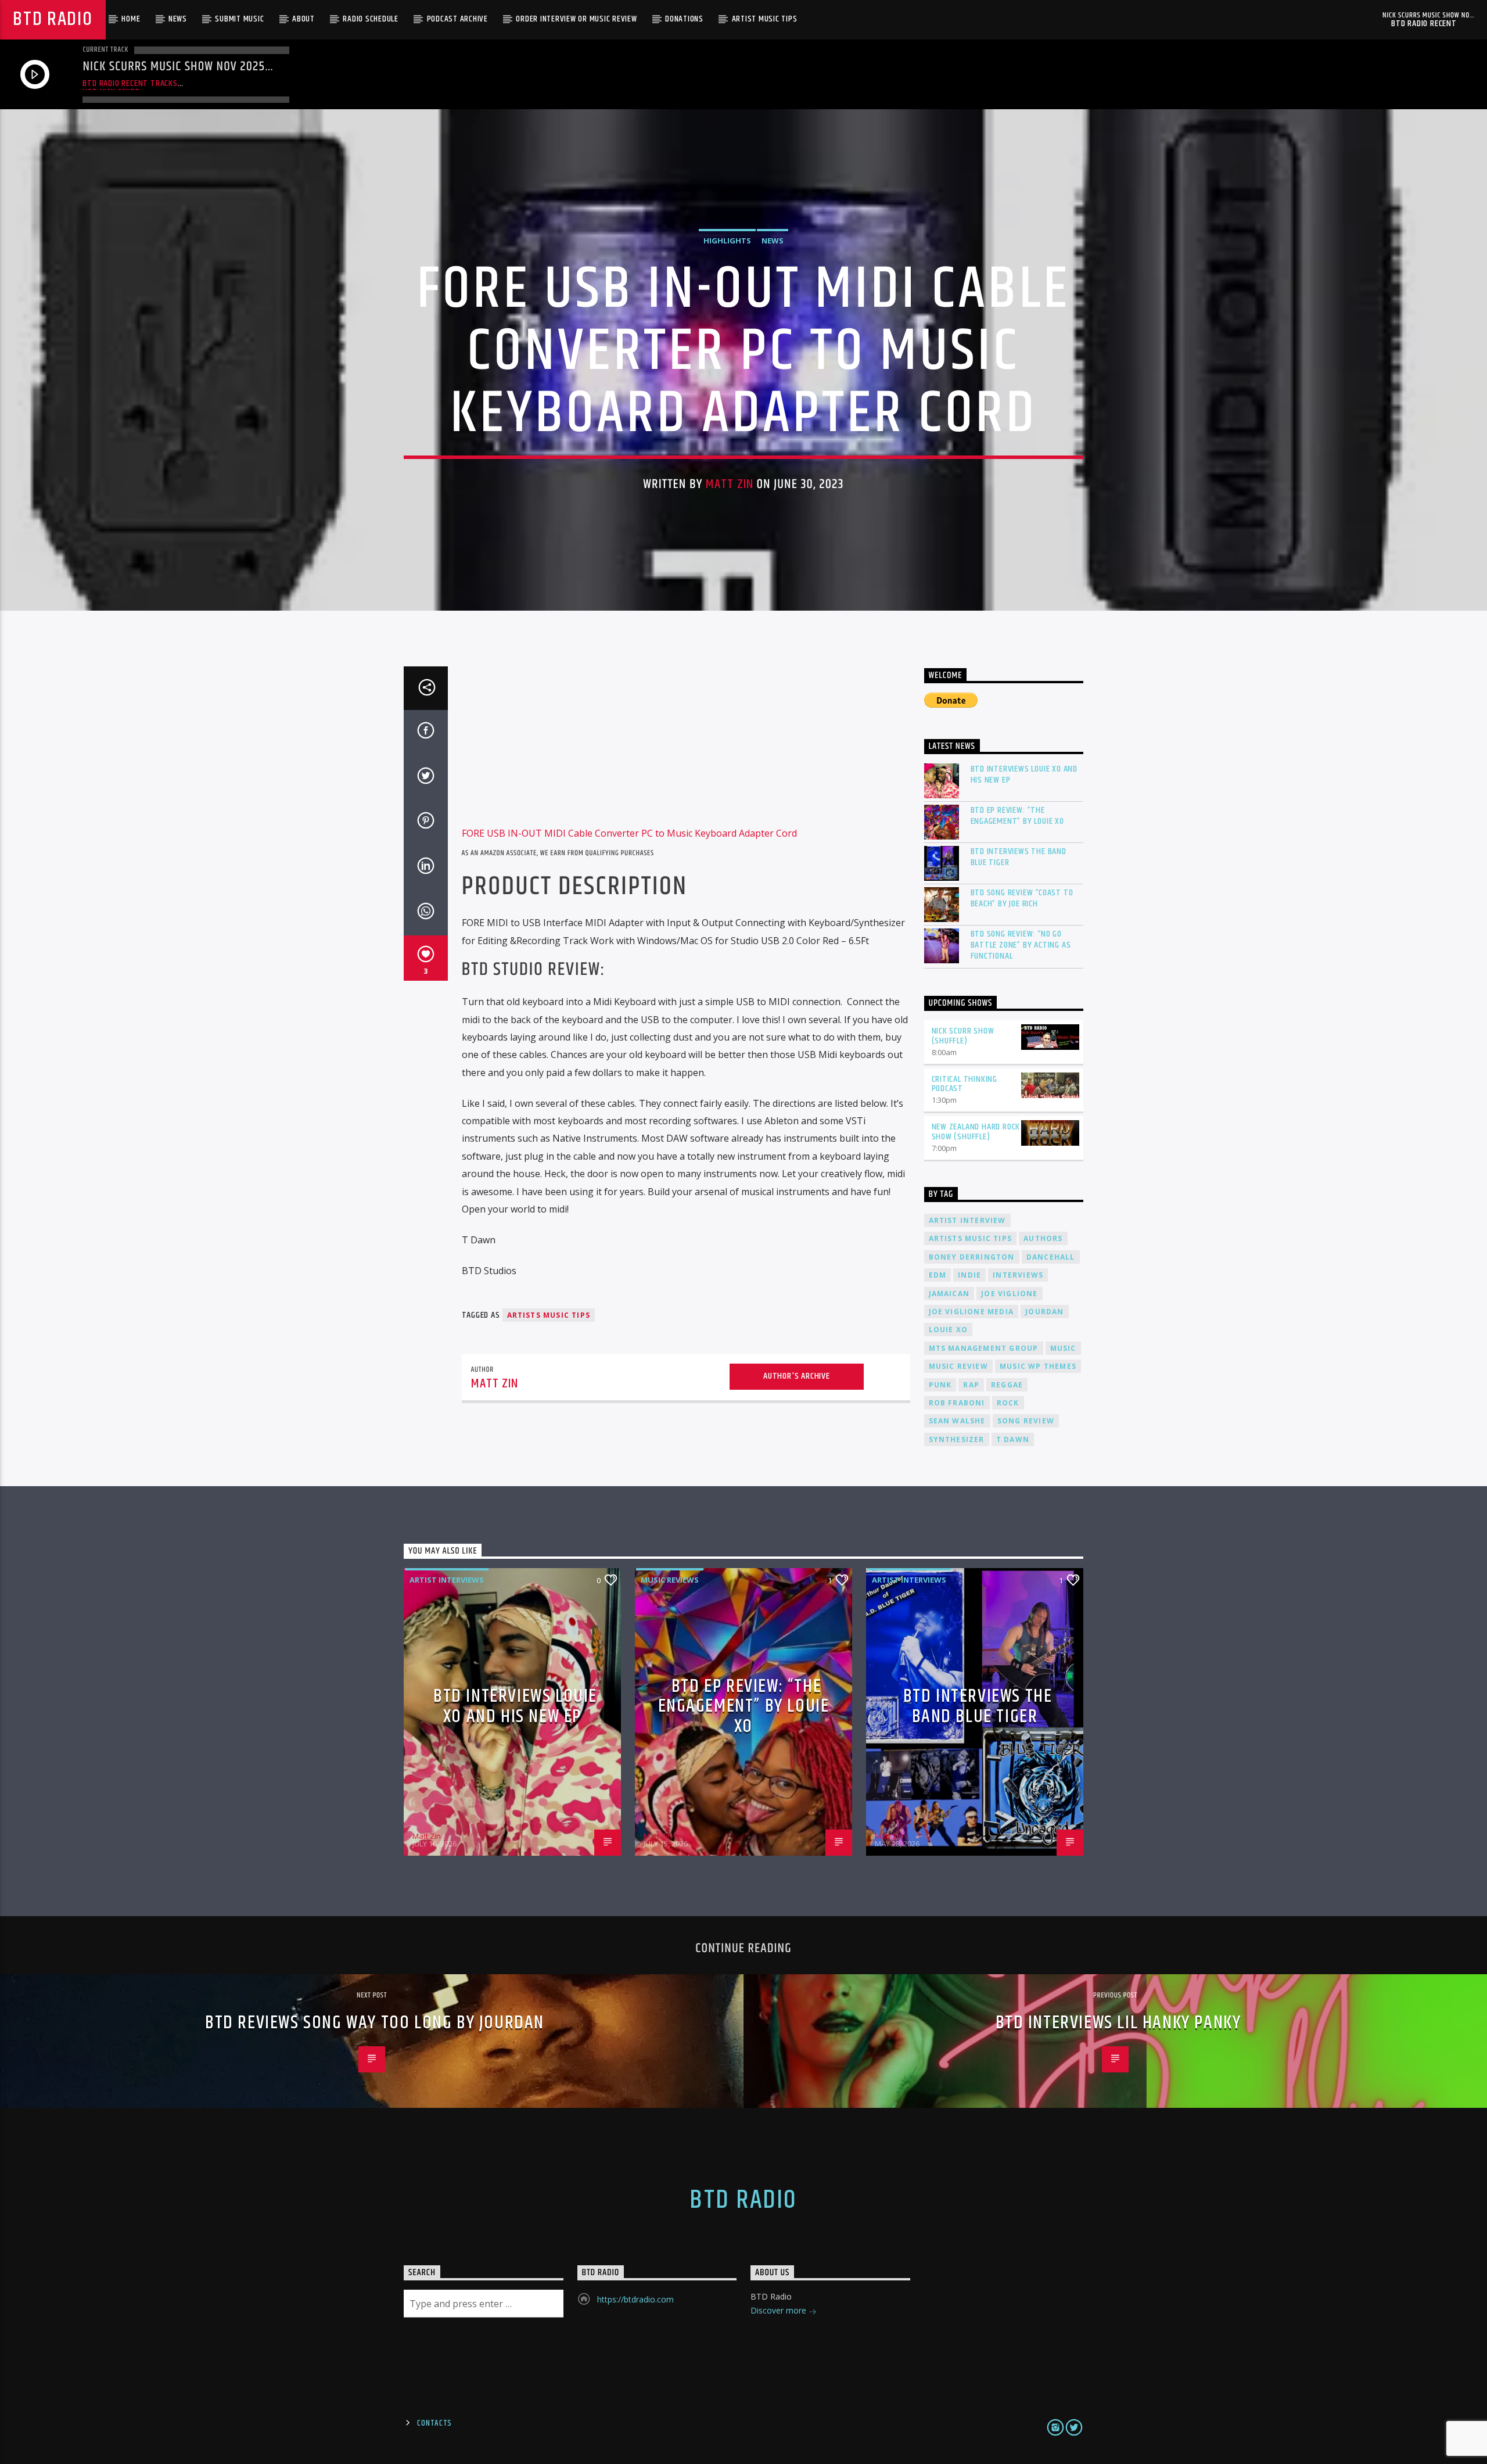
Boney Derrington (972, 1257)
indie (969, 1275)
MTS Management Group (984, 1348)
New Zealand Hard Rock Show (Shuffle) (976, 1132)
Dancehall (1051, 1257)
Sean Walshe (957, 1421)
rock (1008, 1403)
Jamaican (949, 1294)
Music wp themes (1038, 1366)
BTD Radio (53, 19)
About (303, 19)
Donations (684, 19)
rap (971, 1385)
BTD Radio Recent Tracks (130, 83)
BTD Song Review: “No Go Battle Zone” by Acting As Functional (1021, 945)
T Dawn (1013, 1439)
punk (940, 1385)
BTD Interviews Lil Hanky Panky (1118, 2023)
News (178, 19)
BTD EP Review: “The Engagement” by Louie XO (1017, 816)
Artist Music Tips (765, 19)
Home (131, 19)
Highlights (727, 241)
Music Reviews (670, 1580)
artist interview (967, 1220)
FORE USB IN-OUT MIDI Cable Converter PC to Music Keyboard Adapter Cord (629, 833)
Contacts (434, 2423)
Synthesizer (957, 1439)
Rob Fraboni (957, 1403)
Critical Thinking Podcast (965, 1084)
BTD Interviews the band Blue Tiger (1019, 857)
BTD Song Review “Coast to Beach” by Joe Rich (1022, 898)
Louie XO (949, 1330)
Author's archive (797, 1376)
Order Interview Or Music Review (576, 19)
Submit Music (239, 19)
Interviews (1018, 1275)
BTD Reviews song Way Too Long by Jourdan (375, 2023)
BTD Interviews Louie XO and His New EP (1024, 774)
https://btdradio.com (635, 2299)
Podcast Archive (457, 19)
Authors (1043, 1238)
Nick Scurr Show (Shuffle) (963, 1036)
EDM (938, 1275)
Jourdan (1044, 1312)
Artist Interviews (447, 1580)
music (1063, 1348)
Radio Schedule (371, 19)
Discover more (780, 2310)
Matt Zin (730, 484)
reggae (1007, 1385)
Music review (958, 1366)
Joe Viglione (1009, 1294)
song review (1026, 1421)
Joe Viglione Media (971, 1312)
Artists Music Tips (549, 1315)
